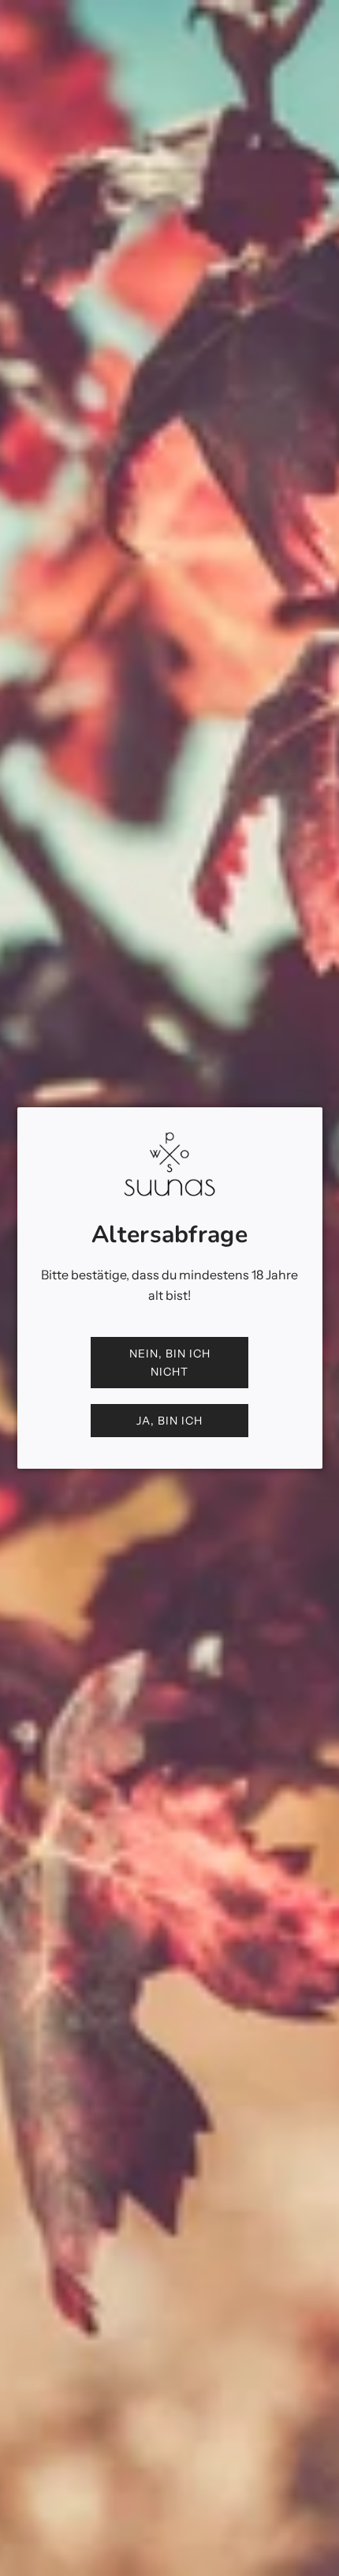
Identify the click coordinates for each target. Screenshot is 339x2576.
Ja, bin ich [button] (169, 1421)
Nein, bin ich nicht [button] (170, 1362)
